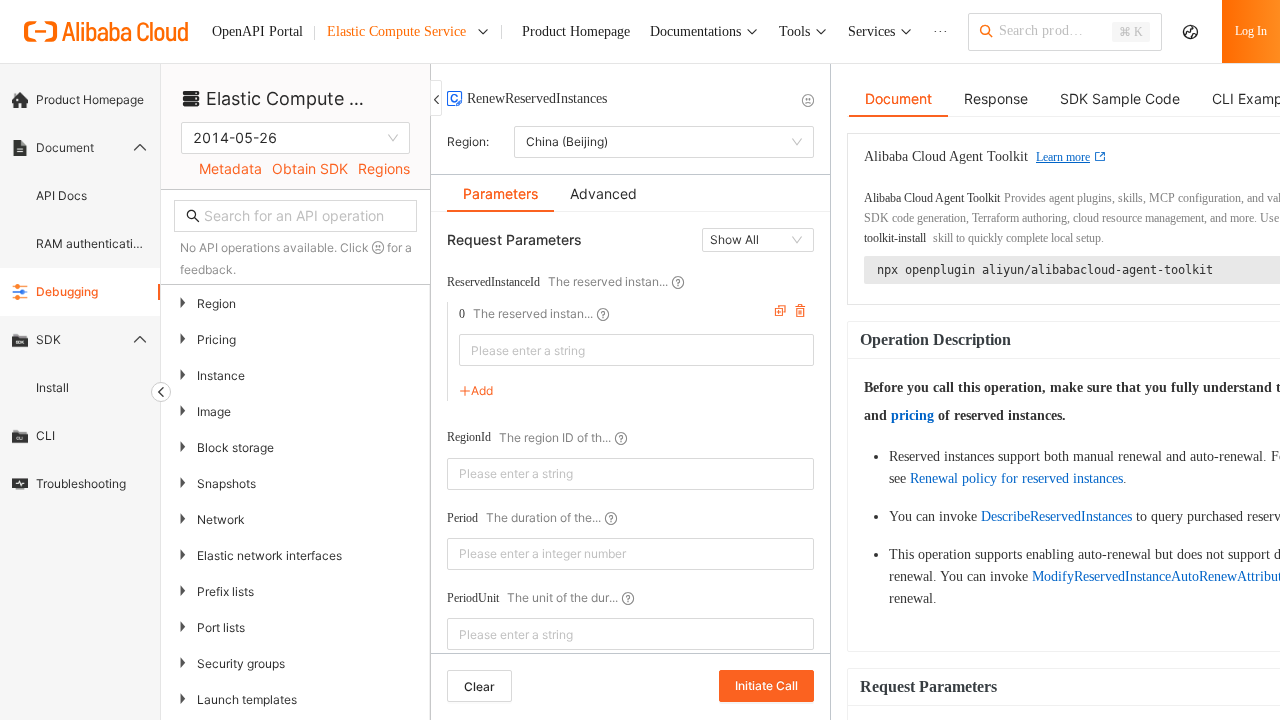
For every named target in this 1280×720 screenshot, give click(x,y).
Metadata (230, 168)
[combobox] (622, 350)
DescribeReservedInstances (1056, 516)
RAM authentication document (92, 243)
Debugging (67, 291)
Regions (384, 168)
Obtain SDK (310, 168)
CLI (45, 435)
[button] (802, 546)
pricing (912, 415)
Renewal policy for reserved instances (1016, 478)
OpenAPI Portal (257, 31)
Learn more (1063, 157)
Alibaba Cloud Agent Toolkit (932, 198)
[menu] (80, 292)
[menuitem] (80, 100)
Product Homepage (90, 99)
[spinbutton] (630, 554)
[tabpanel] (630, 442)
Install (52, 387)
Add (482, 390)
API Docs (61, 195)
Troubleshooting (81, 483)
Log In (1251, 31)
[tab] (500, 194)
